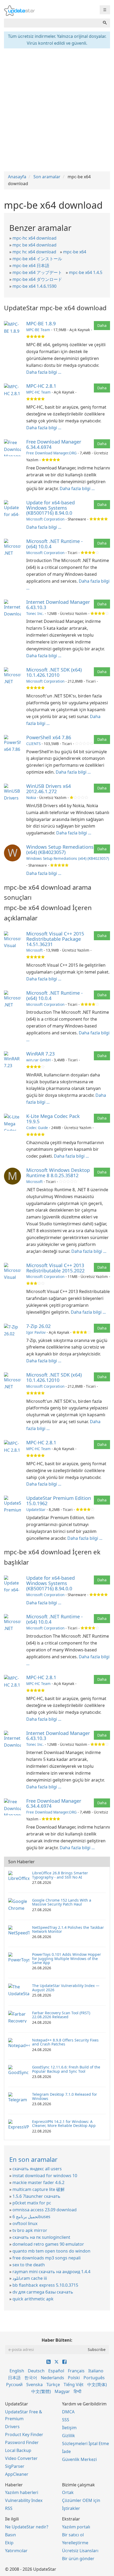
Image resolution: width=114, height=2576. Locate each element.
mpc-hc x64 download (34, 238)
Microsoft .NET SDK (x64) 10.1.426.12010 (54, 672)
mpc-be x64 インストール (37, 259)
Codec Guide (37, 1128)
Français (76, 2371)
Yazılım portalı (76, 2527)
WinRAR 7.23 (40, 1054)
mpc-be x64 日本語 (31, 266)
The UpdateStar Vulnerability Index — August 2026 (66, 1988)
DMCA (68, 2412)
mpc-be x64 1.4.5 (86, 272)
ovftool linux (25, 2223)
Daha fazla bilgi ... (44, 372)
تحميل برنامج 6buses (31, 2217)
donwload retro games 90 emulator (48, 2244)
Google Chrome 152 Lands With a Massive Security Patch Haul (62, 1902)
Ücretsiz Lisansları (80, 2551)
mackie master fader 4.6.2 (38, 2182)
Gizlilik (69, 2436)
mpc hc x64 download (34, 252)
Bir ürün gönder (78, 2559)
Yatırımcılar (16, 2551)
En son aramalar (33, 2159)
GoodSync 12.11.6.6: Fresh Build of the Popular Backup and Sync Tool (66, 2069)
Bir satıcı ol (73, 2535)
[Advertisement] (57, 109)
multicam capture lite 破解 (39, 2189)
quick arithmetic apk (33, 2299)
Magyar (62, 2391)
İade (66, 2451)
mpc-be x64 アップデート (37, 272)
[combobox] (52, 23)
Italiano (96, 2371)
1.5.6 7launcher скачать (36, 2196)
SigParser (15, 2466)
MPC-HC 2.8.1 (41, 386)
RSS (9, 2508)
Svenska (34, 2385)
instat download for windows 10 (45, 2176)
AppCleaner (17, 2474)
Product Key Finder (24, 2435)
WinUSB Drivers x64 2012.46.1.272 (49, 789)
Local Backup (18, 2450)
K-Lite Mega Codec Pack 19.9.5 (53, 1119)
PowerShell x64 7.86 (49, 737)
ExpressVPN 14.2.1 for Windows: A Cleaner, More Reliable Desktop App (64, 2123)
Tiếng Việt (74, 2385)
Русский (14, 2385)
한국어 (31, 2378)
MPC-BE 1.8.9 (41, 323)
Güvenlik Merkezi (79, 2459)
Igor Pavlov (36, 1332)
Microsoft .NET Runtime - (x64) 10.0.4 (54, 544)
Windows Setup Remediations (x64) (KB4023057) (60, 849)
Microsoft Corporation (45, 519)
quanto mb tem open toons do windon (51, 2251)
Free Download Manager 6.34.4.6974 (54, 444)
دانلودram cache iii (30, 2278)
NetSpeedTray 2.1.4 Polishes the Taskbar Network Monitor (68, 1929)
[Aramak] (105, 23)
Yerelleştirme (75, 2543)
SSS (66, 2420)
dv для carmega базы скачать (43, 2292)
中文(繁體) (41, 2391)
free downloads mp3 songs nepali (47, 2258)
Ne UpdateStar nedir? (27, 2527)
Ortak (68, 2492)
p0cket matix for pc (32, 2203)
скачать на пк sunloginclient (41, 2237)
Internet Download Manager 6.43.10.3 (58, 605)
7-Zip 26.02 (38, 1326)
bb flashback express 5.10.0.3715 (45, 2285)
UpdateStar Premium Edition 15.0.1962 (59, 1501)
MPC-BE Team (38, 330)
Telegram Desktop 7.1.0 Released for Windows (65, 2096)
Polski (74, 2378)
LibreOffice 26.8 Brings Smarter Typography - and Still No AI (60, 1875)
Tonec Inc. (35, 613)
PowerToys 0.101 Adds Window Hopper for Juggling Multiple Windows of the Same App (67, 1958)
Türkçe (53, 2385)
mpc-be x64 (75, 252)
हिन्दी (78, 2391)
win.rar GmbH (38, 1060)
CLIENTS (33, 744)
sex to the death (29, 2265)
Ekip (9, 2543)
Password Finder (22, 2442)
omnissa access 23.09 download (45, 2210)
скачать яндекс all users (37, 2169)
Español (56, 2371)
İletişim (69, 2428)
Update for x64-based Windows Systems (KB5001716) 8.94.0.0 (51, 508)
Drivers (12, 2427)
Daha (102, 325)
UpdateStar (36, 1509)
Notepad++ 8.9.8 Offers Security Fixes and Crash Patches (65, 2042)
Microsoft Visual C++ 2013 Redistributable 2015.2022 (55, 1268)
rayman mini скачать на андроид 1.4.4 (51, 2272)
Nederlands (52, 2378)
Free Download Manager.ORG (51, 453)
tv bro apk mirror (30, 2230)
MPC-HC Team (38, 392)
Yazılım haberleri (22, 2492)
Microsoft (34, 950)
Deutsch (36, 2371)
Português (94, 2378)
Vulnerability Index (24, 2500)
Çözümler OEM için (81, 2500)
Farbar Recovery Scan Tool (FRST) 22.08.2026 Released (61, 2015)
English (17, 2371)
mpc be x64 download (34, 245)
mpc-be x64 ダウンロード (37, 279)
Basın (10, 2535)
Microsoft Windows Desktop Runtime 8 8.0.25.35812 (58, 1173)
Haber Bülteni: (57, 2340)
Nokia (31, 798)
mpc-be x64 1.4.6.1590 (34, 286)
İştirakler (71, 2508)
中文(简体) (97, 2385)
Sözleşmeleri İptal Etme (85, 2443)
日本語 (14, 2378)
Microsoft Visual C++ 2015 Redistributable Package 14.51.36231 (55, 939)
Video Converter (21, 2458)
